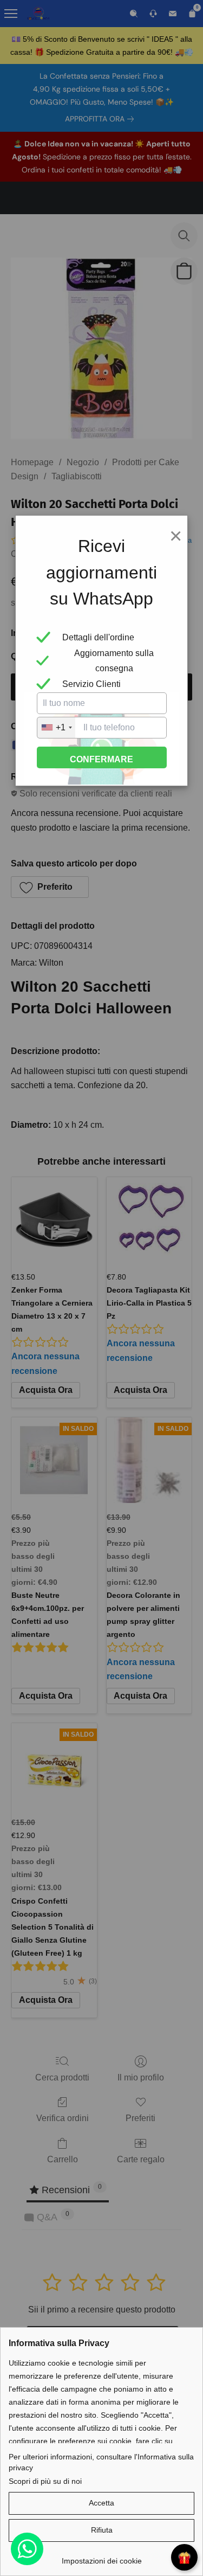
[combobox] (56, 728)
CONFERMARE (101, 759)
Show (184, 2557)
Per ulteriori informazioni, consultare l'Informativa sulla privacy (101, 2462)
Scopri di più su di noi (45, 2481)
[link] (101, 2557)
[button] (101, 2503)
